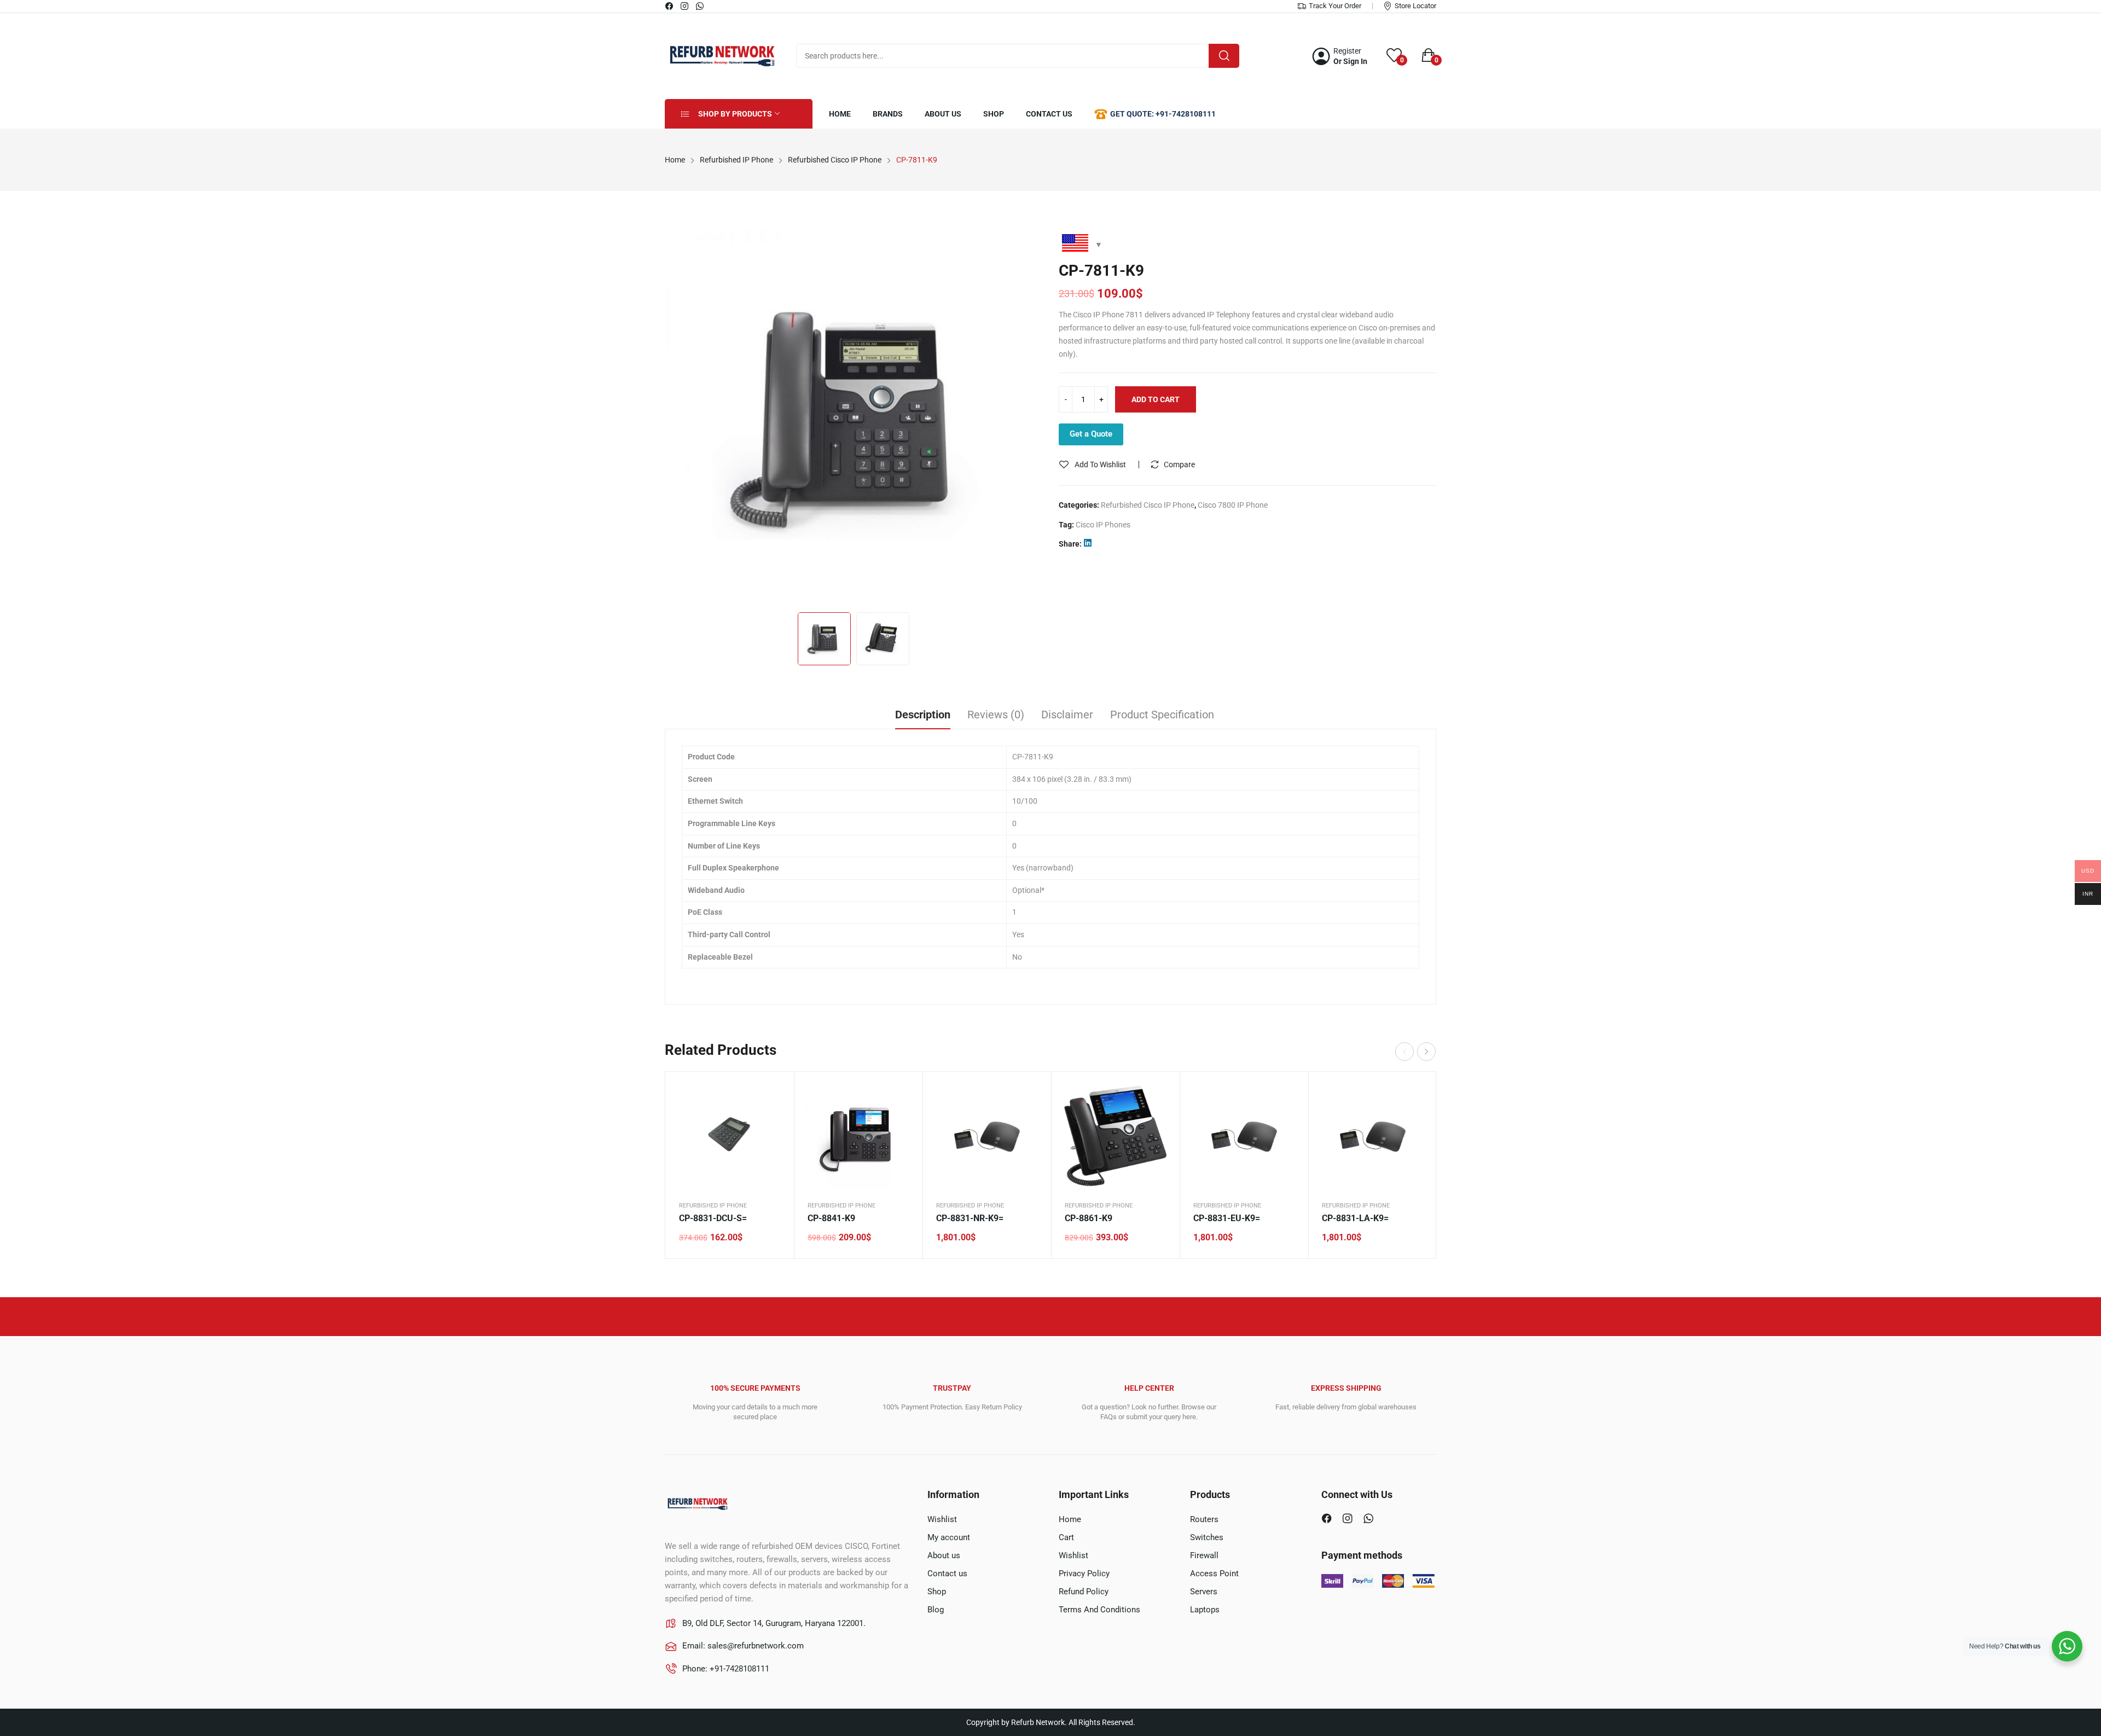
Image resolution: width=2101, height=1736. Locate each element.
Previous (678, 418)
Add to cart (1156, 399)
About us (944, 1555)
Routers (1204, 1519)
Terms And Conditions (1099, 1610)
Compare (1179, 465)
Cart (1066, 1537)
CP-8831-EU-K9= (1227, 1218)
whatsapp (700, 6)
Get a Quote (1091, 434)
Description (923, 715)
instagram (685, 6)
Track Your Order (1335, 6)
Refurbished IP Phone (713, 1206)
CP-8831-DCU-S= (713, 1218)
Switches (1207, 1537)
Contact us (947, 1574)
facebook (670, 6)
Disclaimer (1067, 715)
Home (1070, 1519)
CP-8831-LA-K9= (1355, 1218)
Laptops (1205, 1610)
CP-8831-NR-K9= (970, 1218)
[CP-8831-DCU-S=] (730, 1136)
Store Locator (1415, 6)
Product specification (1162, 715)
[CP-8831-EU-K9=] (1244, 1136)
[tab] (923, 716)
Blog (936, 1610)
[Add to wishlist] (772, 1121)
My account (949, 1537)
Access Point (1214, 1574)
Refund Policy (1084, 1592)
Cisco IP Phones (1103, 525)
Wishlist (942, 1519)
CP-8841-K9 (831, 1218)
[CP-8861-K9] (1115, 1136)
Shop (937, 1592)
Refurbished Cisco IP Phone (1148, 505)
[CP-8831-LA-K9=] (1372, 1136)
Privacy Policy (1084, 1574)
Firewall (1204, 1555)
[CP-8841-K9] (858, 1136)
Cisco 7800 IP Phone (1233, 505)
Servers (1204, 1592)
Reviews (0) (996, 715)
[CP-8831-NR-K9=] (987, 1136)
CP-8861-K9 (1089, 1218)
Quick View (772, 1094)
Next (1029, 418)
